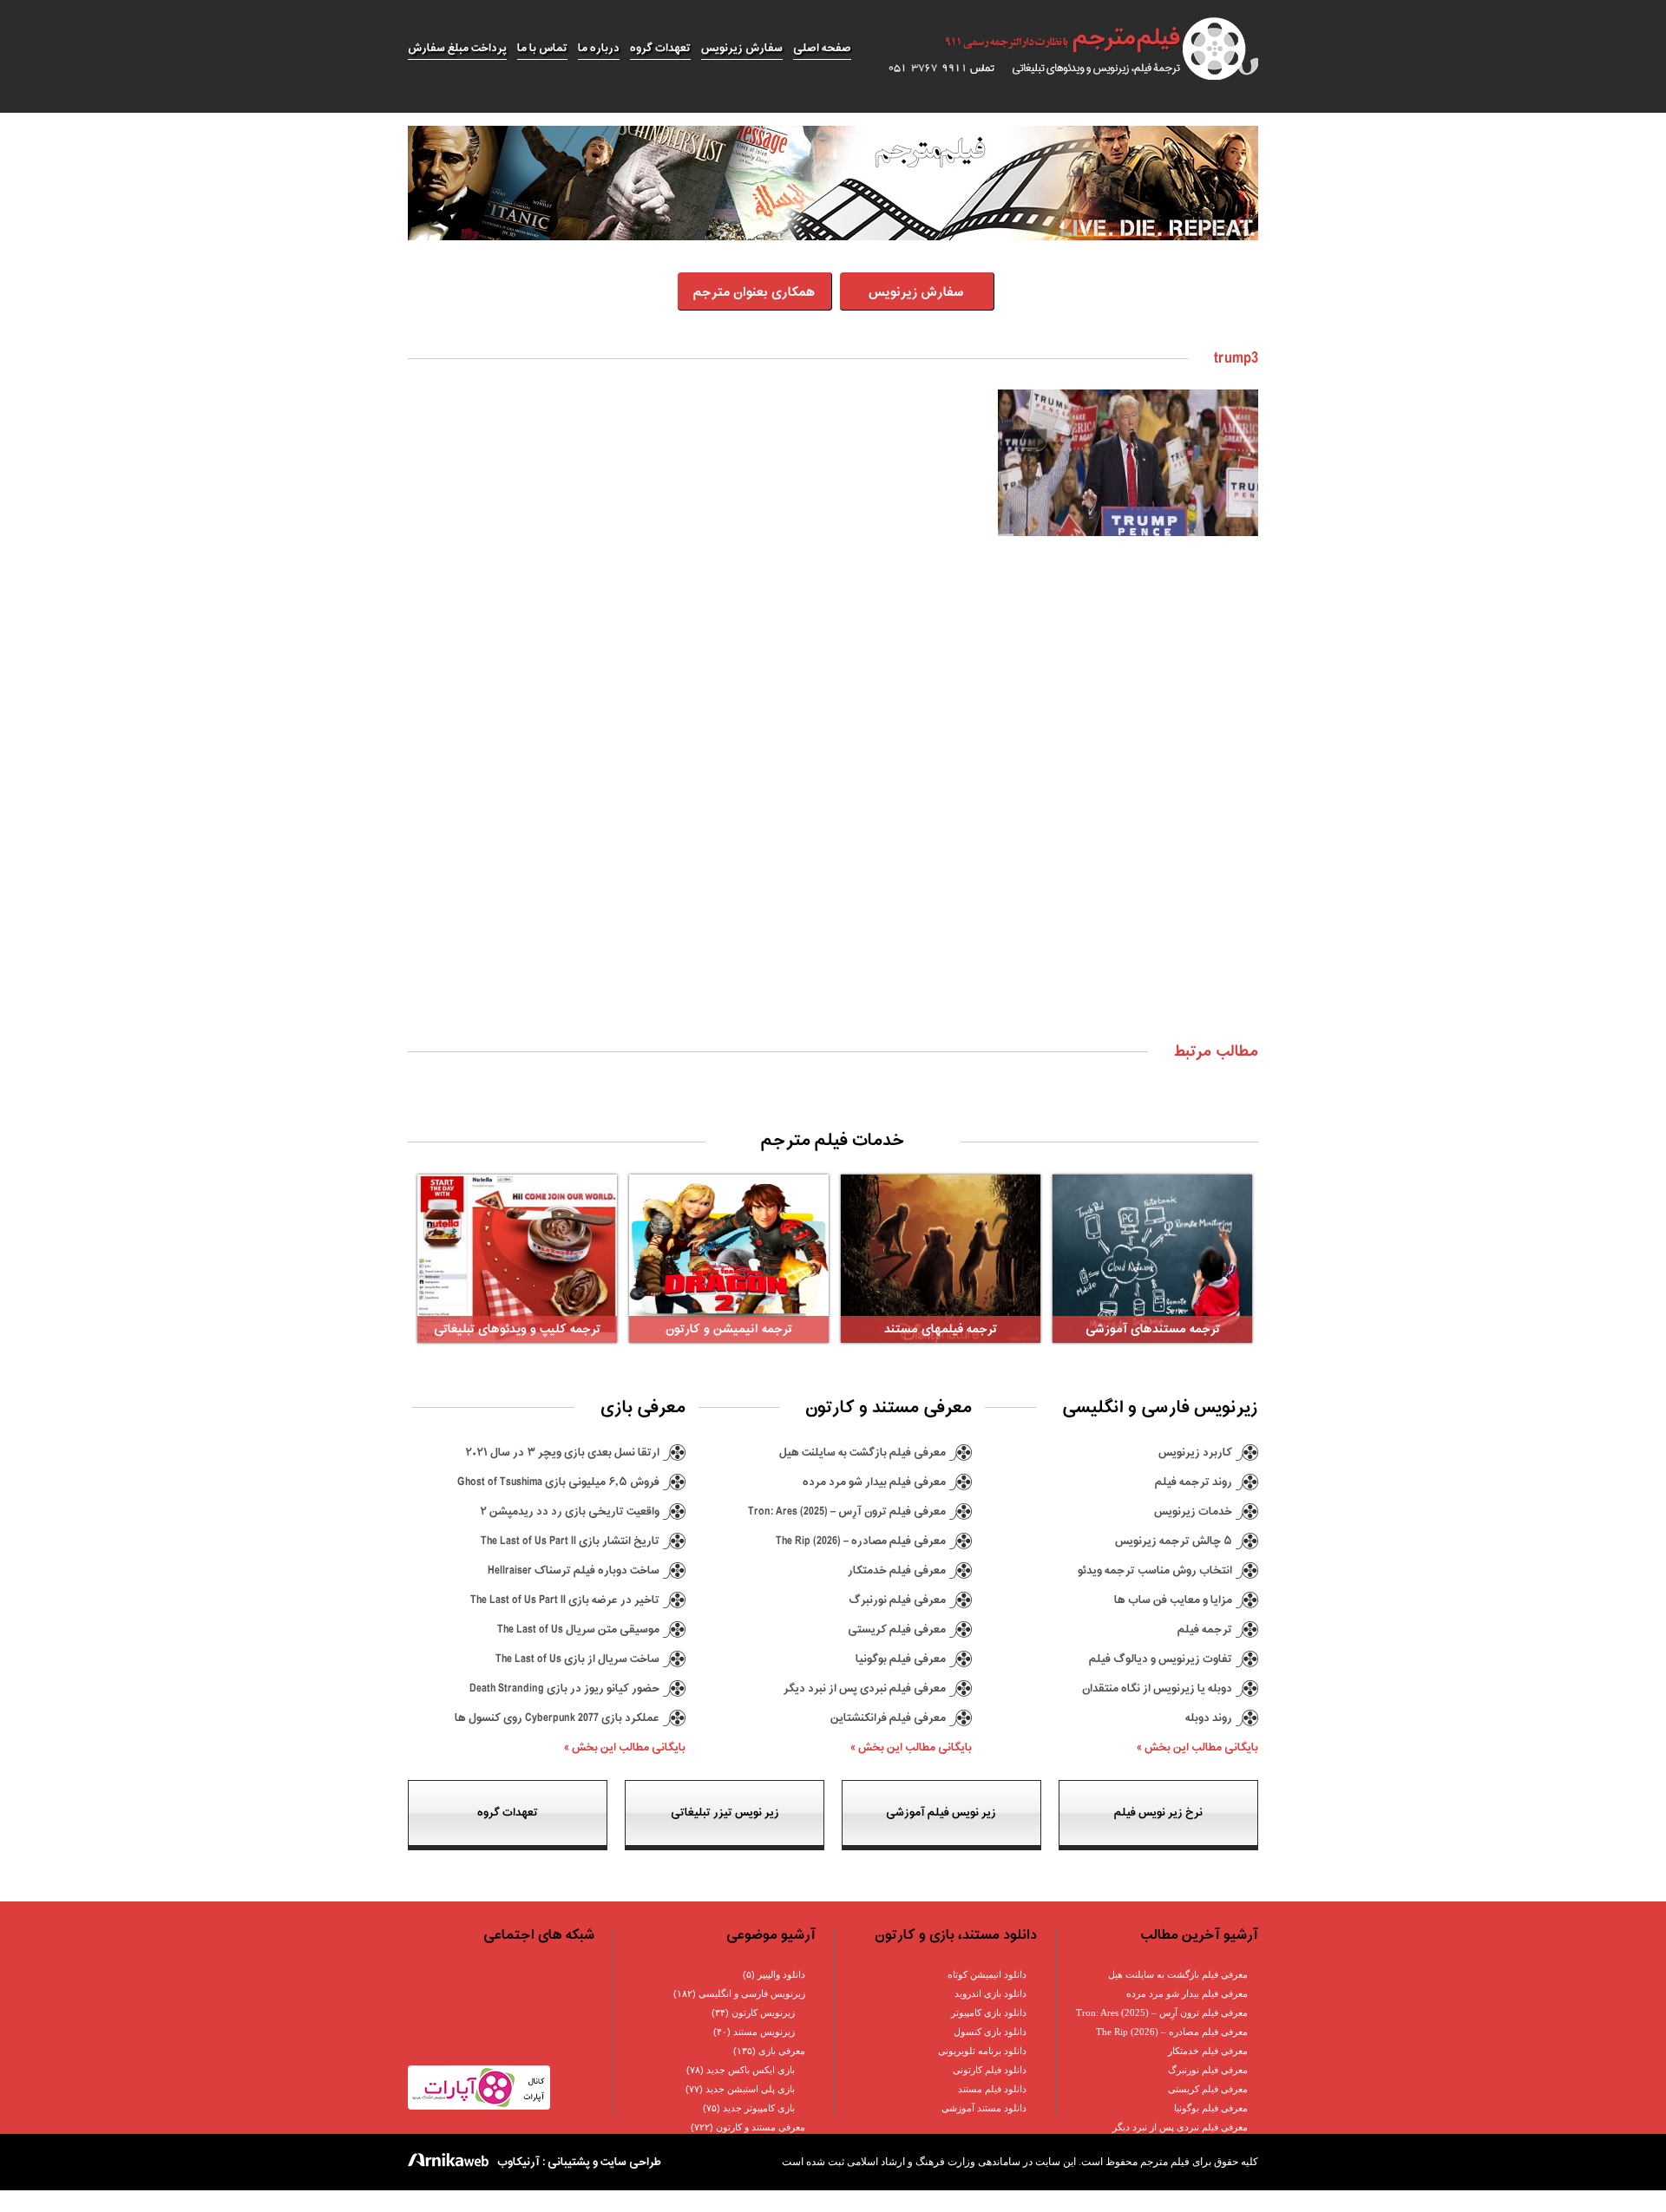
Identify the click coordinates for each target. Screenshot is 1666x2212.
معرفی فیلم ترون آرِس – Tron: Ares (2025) (847, 1512)
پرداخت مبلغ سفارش (457, 48)
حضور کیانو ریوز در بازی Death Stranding (564, 1688)
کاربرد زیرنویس (1195, 1453)
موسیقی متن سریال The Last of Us (578, 1630)
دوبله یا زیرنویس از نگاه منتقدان (1157, 1688)
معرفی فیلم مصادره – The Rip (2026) (861, 1541)
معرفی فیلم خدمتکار (897, 1571)
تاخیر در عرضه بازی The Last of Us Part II (565, 1600)
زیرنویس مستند (764, 2032)
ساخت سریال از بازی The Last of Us (577, 1659)
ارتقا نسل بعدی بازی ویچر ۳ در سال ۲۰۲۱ (562, 1453)
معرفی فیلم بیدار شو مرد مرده (874, 1482)
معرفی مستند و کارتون (761, 2127)
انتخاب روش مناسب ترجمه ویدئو (1155, 1571)
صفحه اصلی (822, 48)
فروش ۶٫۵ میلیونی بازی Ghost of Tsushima (558, 1482)
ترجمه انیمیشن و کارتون (729, 1329)
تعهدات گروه (660, 48)
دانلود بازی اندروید (990, 1993)
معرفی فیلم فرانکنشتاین (888, 1718)
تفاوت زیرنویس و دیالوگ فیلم (1161, 1659)
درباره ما (599, 48)
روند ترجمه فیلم (1194, 1482)
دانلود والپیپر (781, 1974)
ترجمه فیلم (1205, 1630)
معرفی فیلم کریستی (897, 1630)
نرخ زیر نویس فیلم (1158, 1813)
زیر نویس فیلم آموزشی (941, 1813)
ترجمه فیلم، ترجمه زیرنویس (1063, 49)
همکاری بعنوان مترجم (754, 293)
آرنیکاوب (518, 2162)
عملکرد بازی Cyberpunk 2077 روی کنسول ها (557, 1718)
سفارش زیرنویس (742, 48)
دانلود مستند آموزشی (984, 2108)
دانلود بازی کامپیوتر (989, 2012)
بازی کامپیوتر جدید (759, 2108)
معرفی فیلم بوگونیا (901, 1659)
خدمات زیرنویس (1193, 1512)
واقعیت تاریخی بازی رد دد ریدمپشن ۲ (570, 1512)
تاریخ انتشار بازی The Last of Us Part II (570, 1541)
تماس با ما (542, 48)
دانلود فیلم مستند (992, 2089)
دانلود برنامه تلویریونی (982, 2051)
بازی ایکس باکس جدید (751, 2070)
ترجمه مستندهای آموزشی (1153, 1329)
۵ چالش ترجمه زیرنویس (1174, 1541)
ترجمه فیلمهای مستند (941, 1329)
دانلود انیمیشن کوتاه (987, 1974)
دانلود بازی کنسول (990, 2032)
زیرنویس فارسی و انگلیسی (752, 1993)
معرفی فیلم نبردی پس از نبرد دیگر (865, 1688)
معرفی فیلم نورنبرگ (897, 1600)
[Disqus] (833, 807)
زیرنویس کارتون (763, 2012)
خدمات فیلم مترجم (833, 1141)
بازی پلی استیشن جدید (750, 2089)
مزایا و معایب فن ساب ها (1173, 1600)
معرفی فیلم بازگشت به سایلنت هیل (863, 1453)
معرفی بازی (782, 2051)
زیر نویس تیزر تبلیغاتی (725, 1813)
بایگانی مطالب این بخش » (1197, 1747)
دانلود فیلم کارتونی (990, 2070)
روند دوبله (1209, 1718)
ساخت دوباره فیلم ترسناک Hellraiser (574, 1571)
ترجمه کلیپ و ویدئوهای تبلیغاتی (517, 1329)
